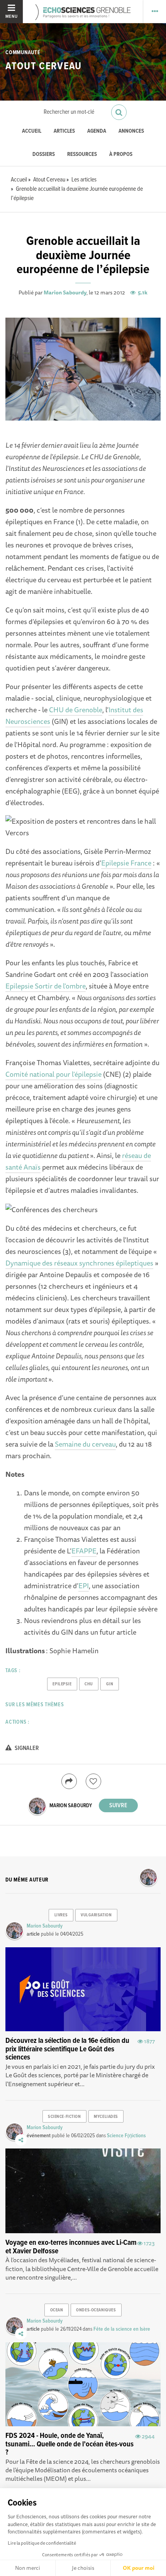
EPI (84, 1586)
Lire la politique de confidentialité (42, 2543)
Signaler (26, 1748)
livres (61, 1915)
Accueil (32, 131)
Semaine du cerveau (85, 1444)
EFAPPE (84, 1551)
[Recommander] (93, 1781)
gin (110, 1684)
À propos (121, 155)
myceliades (106, 2117)
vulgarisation (96, 1915)
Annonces (131, 131)
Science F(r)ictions (126, 2136)
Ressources (82, 155)
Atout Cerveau (43, 67)
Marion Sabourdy (65, 292)
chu (89, 1684)
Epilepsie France (126, 863)
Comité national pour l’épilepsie (53, 1074)
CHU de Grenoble (76, 710)
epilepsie (62, 1684)
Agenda (97, 131)
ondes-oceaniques (96, 2310)
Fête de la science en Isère (122, 2329)
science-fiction (64, 2117)
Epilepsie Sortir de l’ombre (46, 986)
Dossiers (44, 155)
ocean (57, 2310)
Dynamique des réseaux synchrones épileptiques (79, 1263)
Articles (64, 131)
